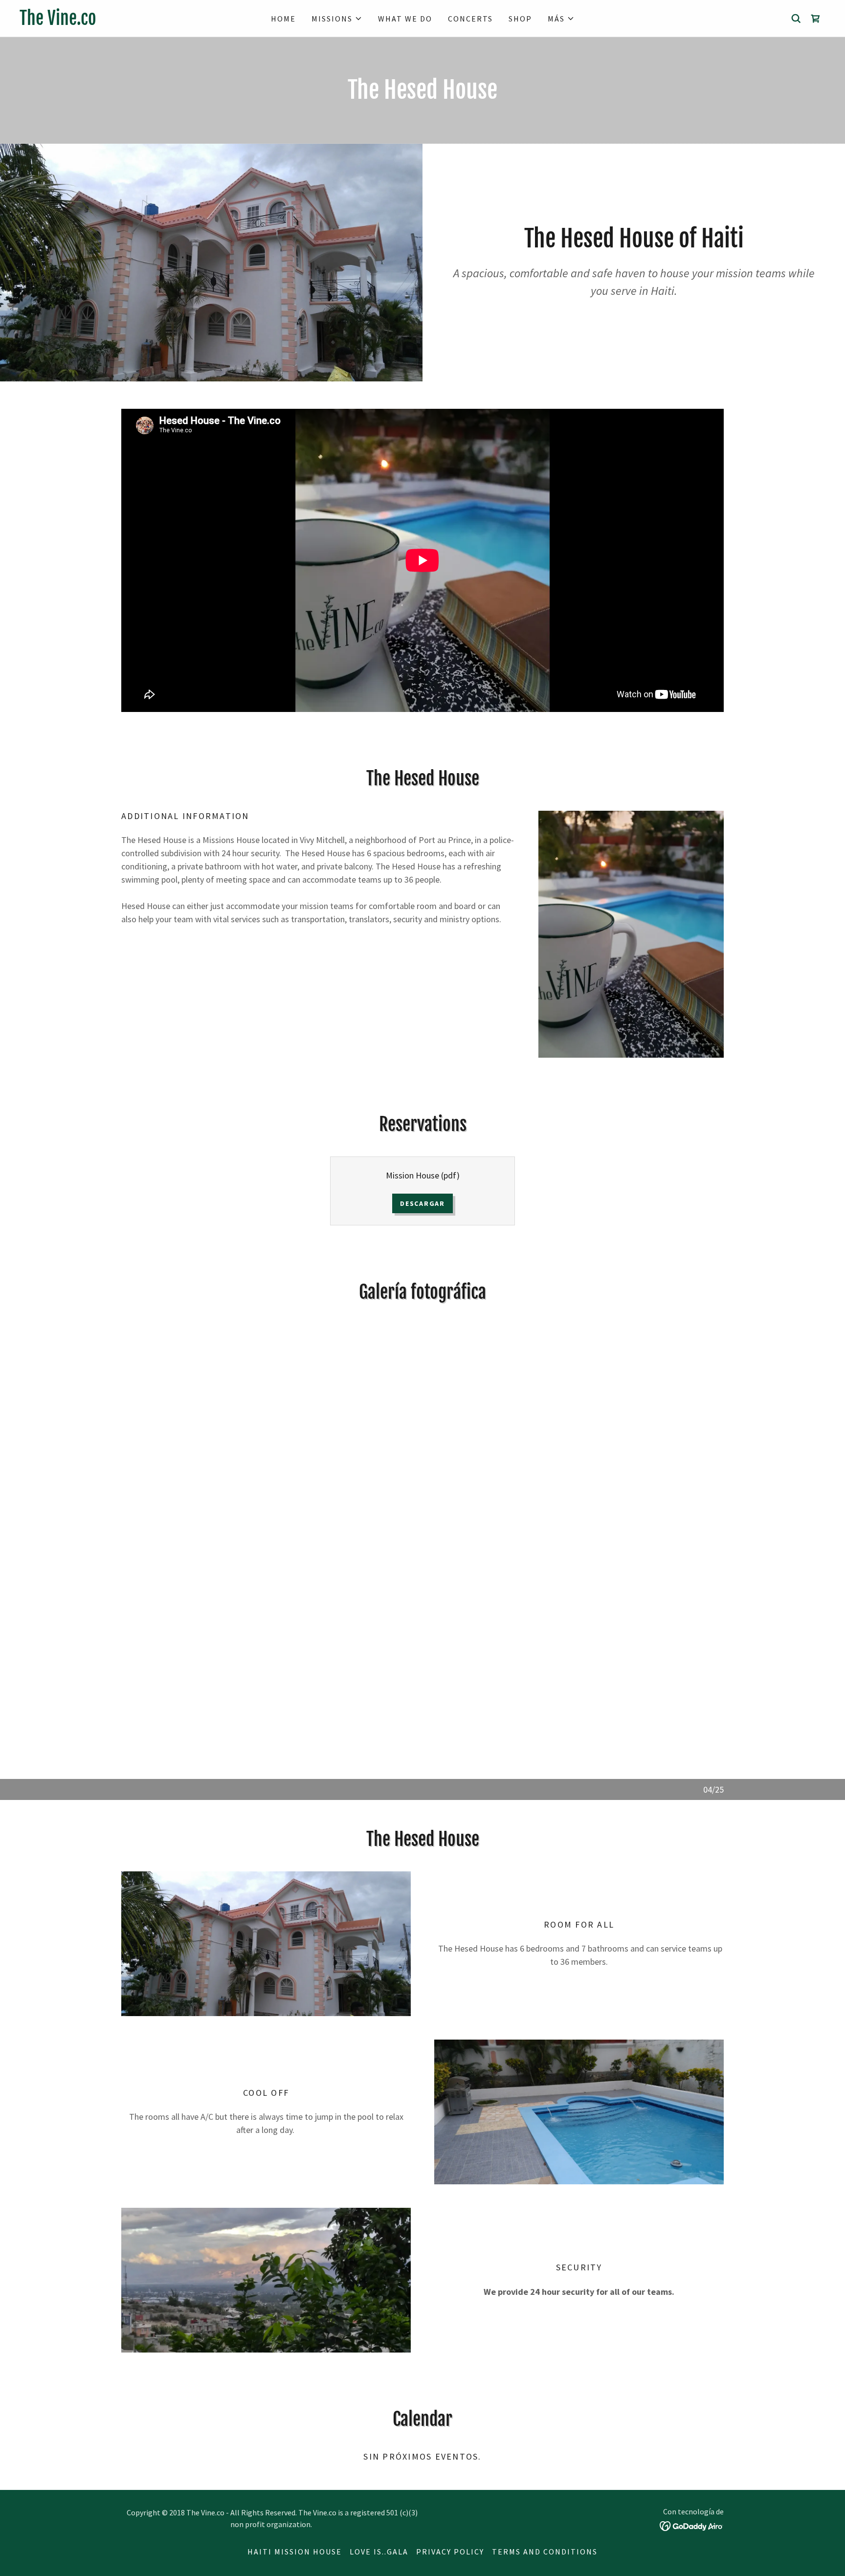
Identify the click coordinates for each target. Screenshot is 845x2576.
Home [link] (283, 19)
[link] (120, 22)
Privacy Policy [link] (450, 2552)
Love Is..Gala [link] (379, 2552)
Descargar (422, 1203)
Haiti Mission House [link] (295, 2552)
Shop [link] (520, 19)
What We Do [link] (405, 19)
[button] (337, 19)
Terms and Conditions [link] (545, 2552)
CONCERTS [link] (470, 19)
